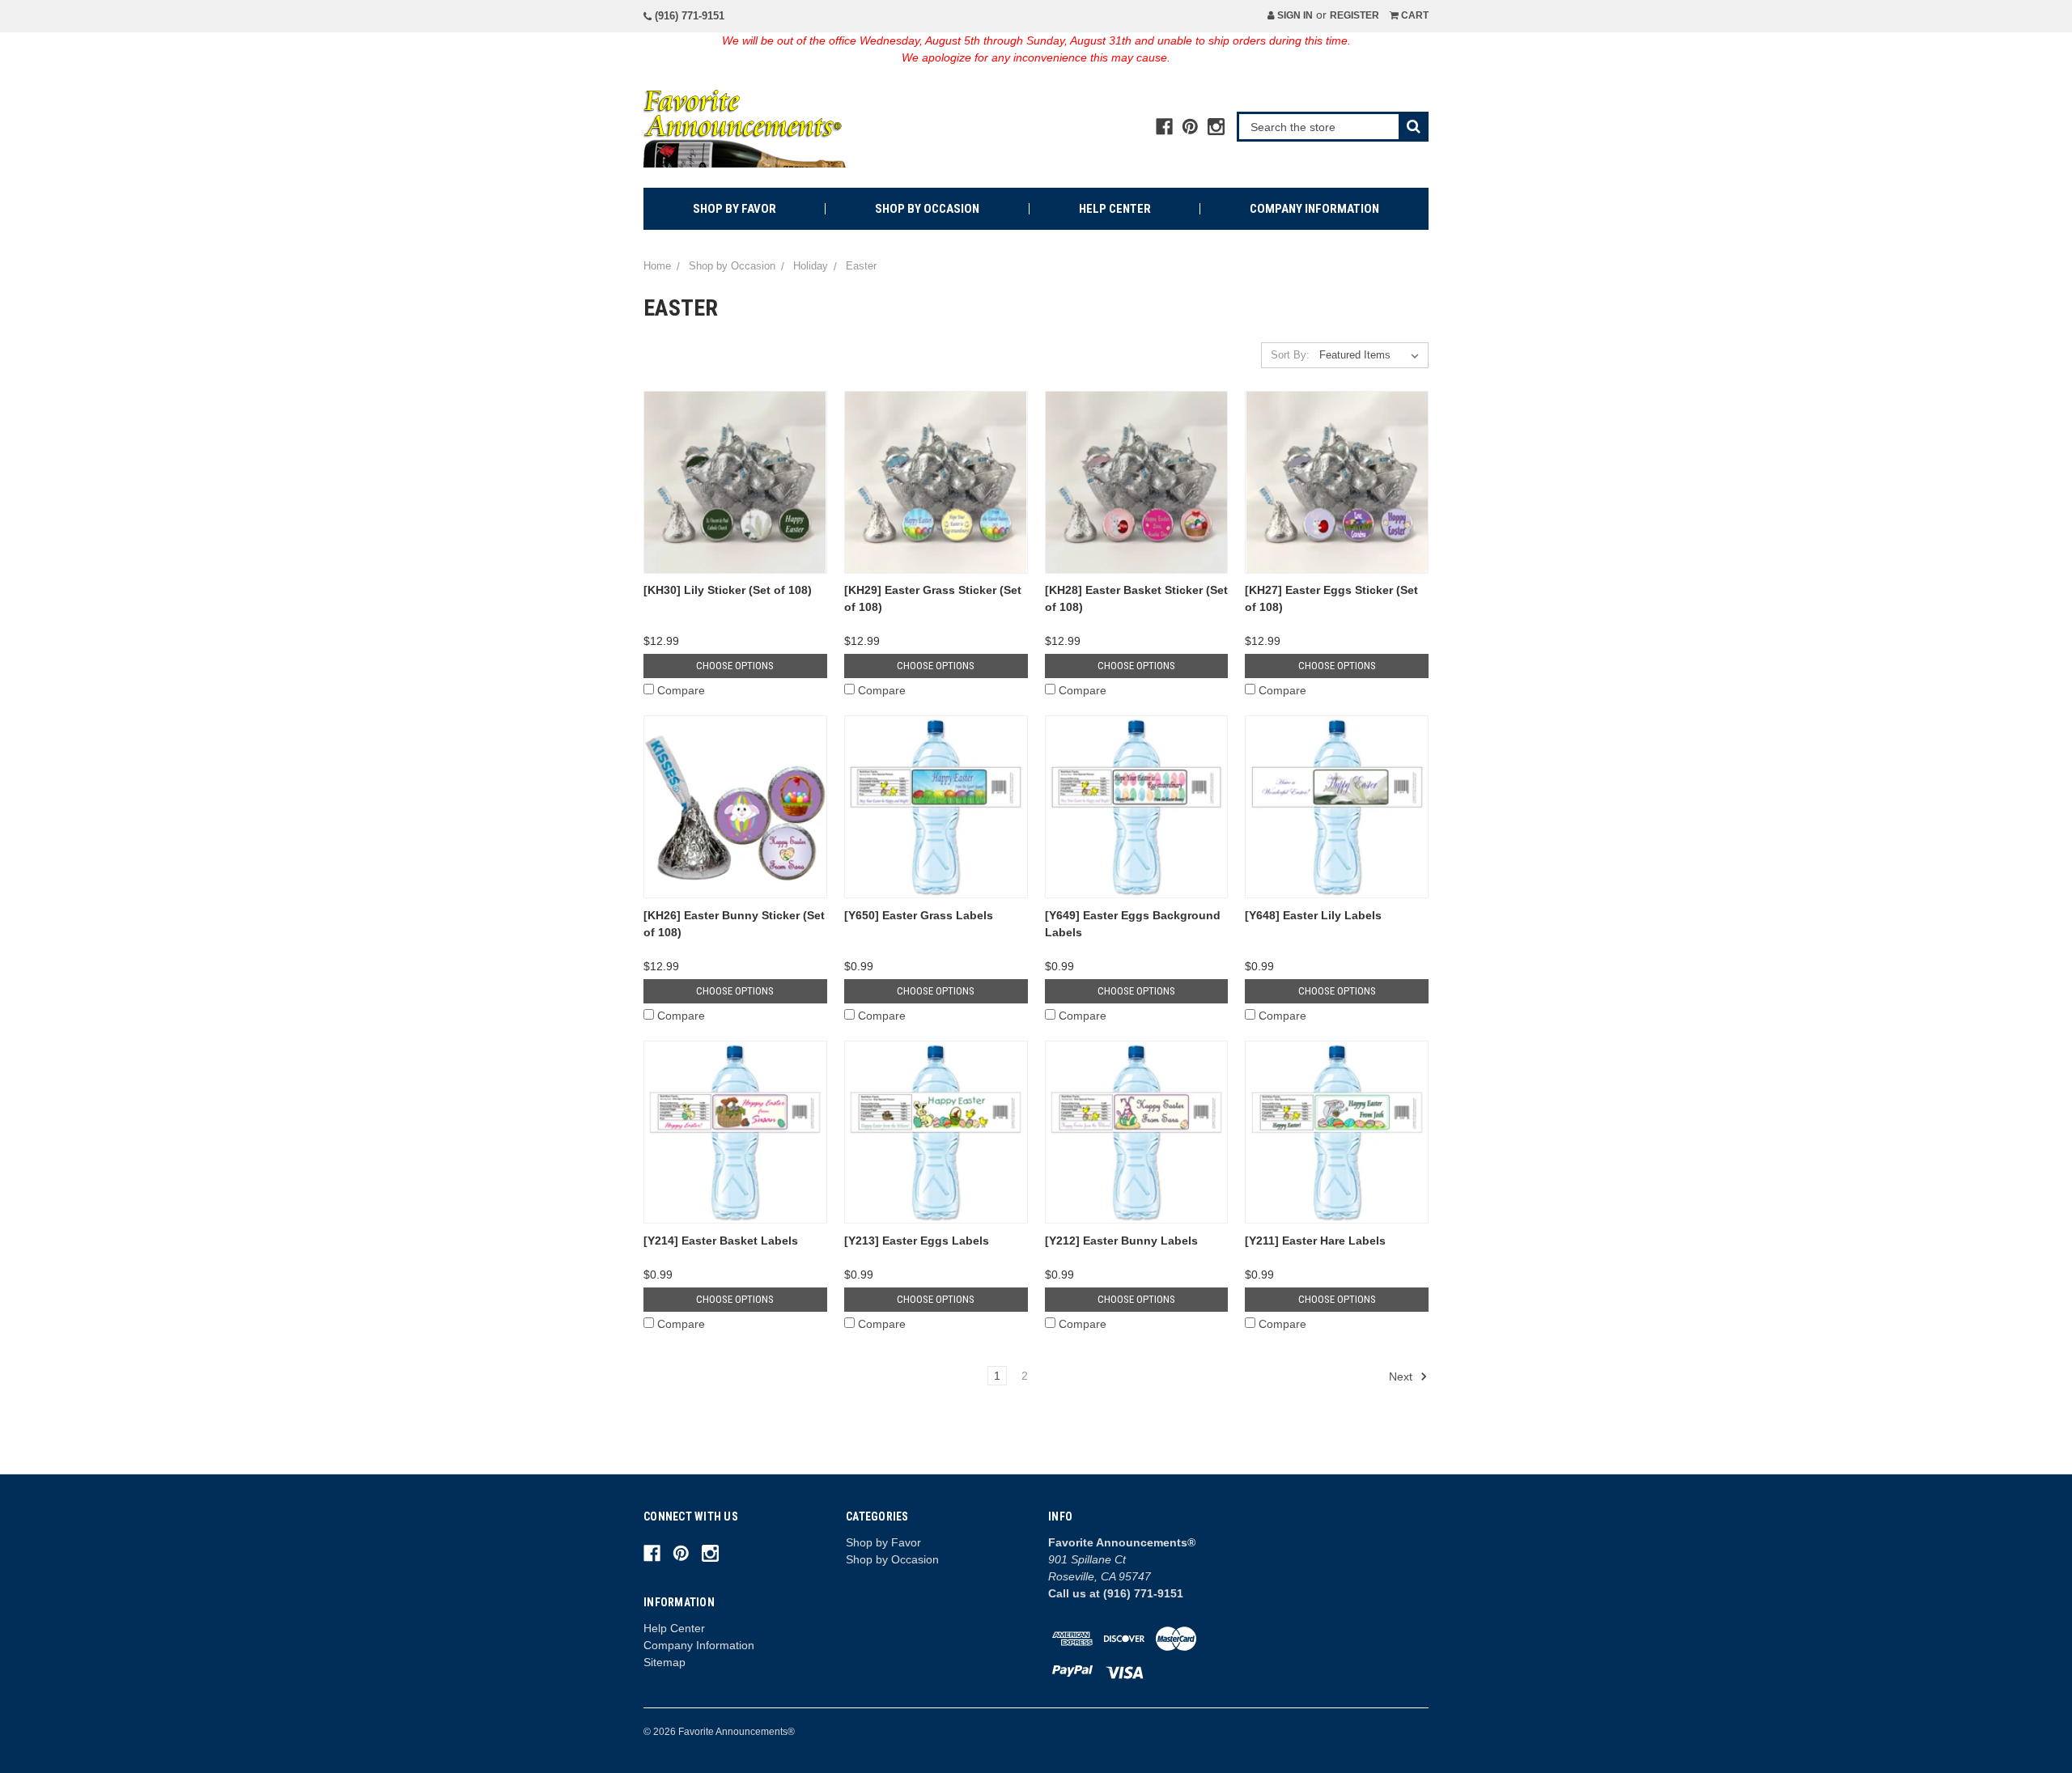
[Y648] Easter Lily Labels (1313, 915)
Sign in (1294, 15)
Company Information (1314, 209)
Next (1402, 1376)
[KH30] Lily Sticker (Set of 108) (728, 590)
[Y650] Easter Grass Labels (919, 915)
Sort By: (1290, 355)
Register (1354, 15)
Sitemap (664, 1662)
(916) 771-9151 (688, 16)
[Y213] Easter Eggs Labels (917, 1241)
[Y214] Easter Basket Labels (721, 1241)
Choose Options (735, 666)
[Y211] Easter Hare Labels (1315, 1241)
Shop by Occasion (927, 209)
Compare (681, 690)
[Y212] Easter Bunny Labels (1121, 1241)
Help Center (1115, 209)
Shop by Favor (735, 209)
